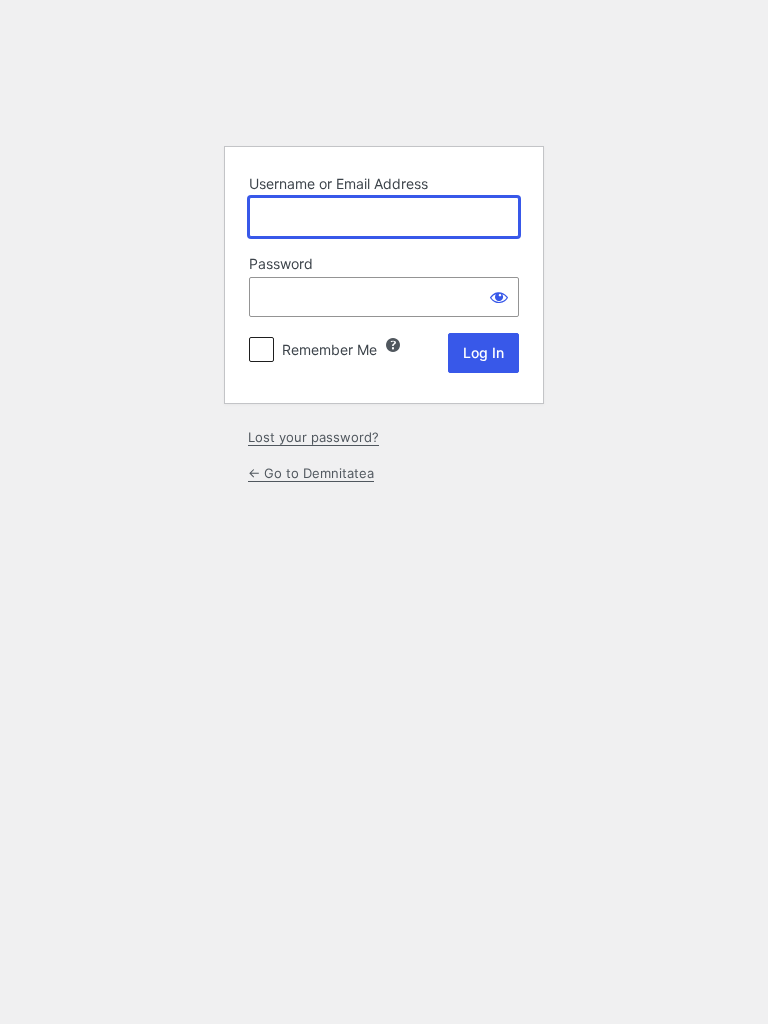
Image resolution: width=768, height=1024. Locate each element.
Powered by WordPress (384, 80)
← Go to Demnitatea (311, 473)
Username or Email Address (338, 183)
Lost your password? (313, 437)
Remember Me (329, 349)
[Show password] (499, 297)
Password (281, 263)
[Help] (393, 345)
